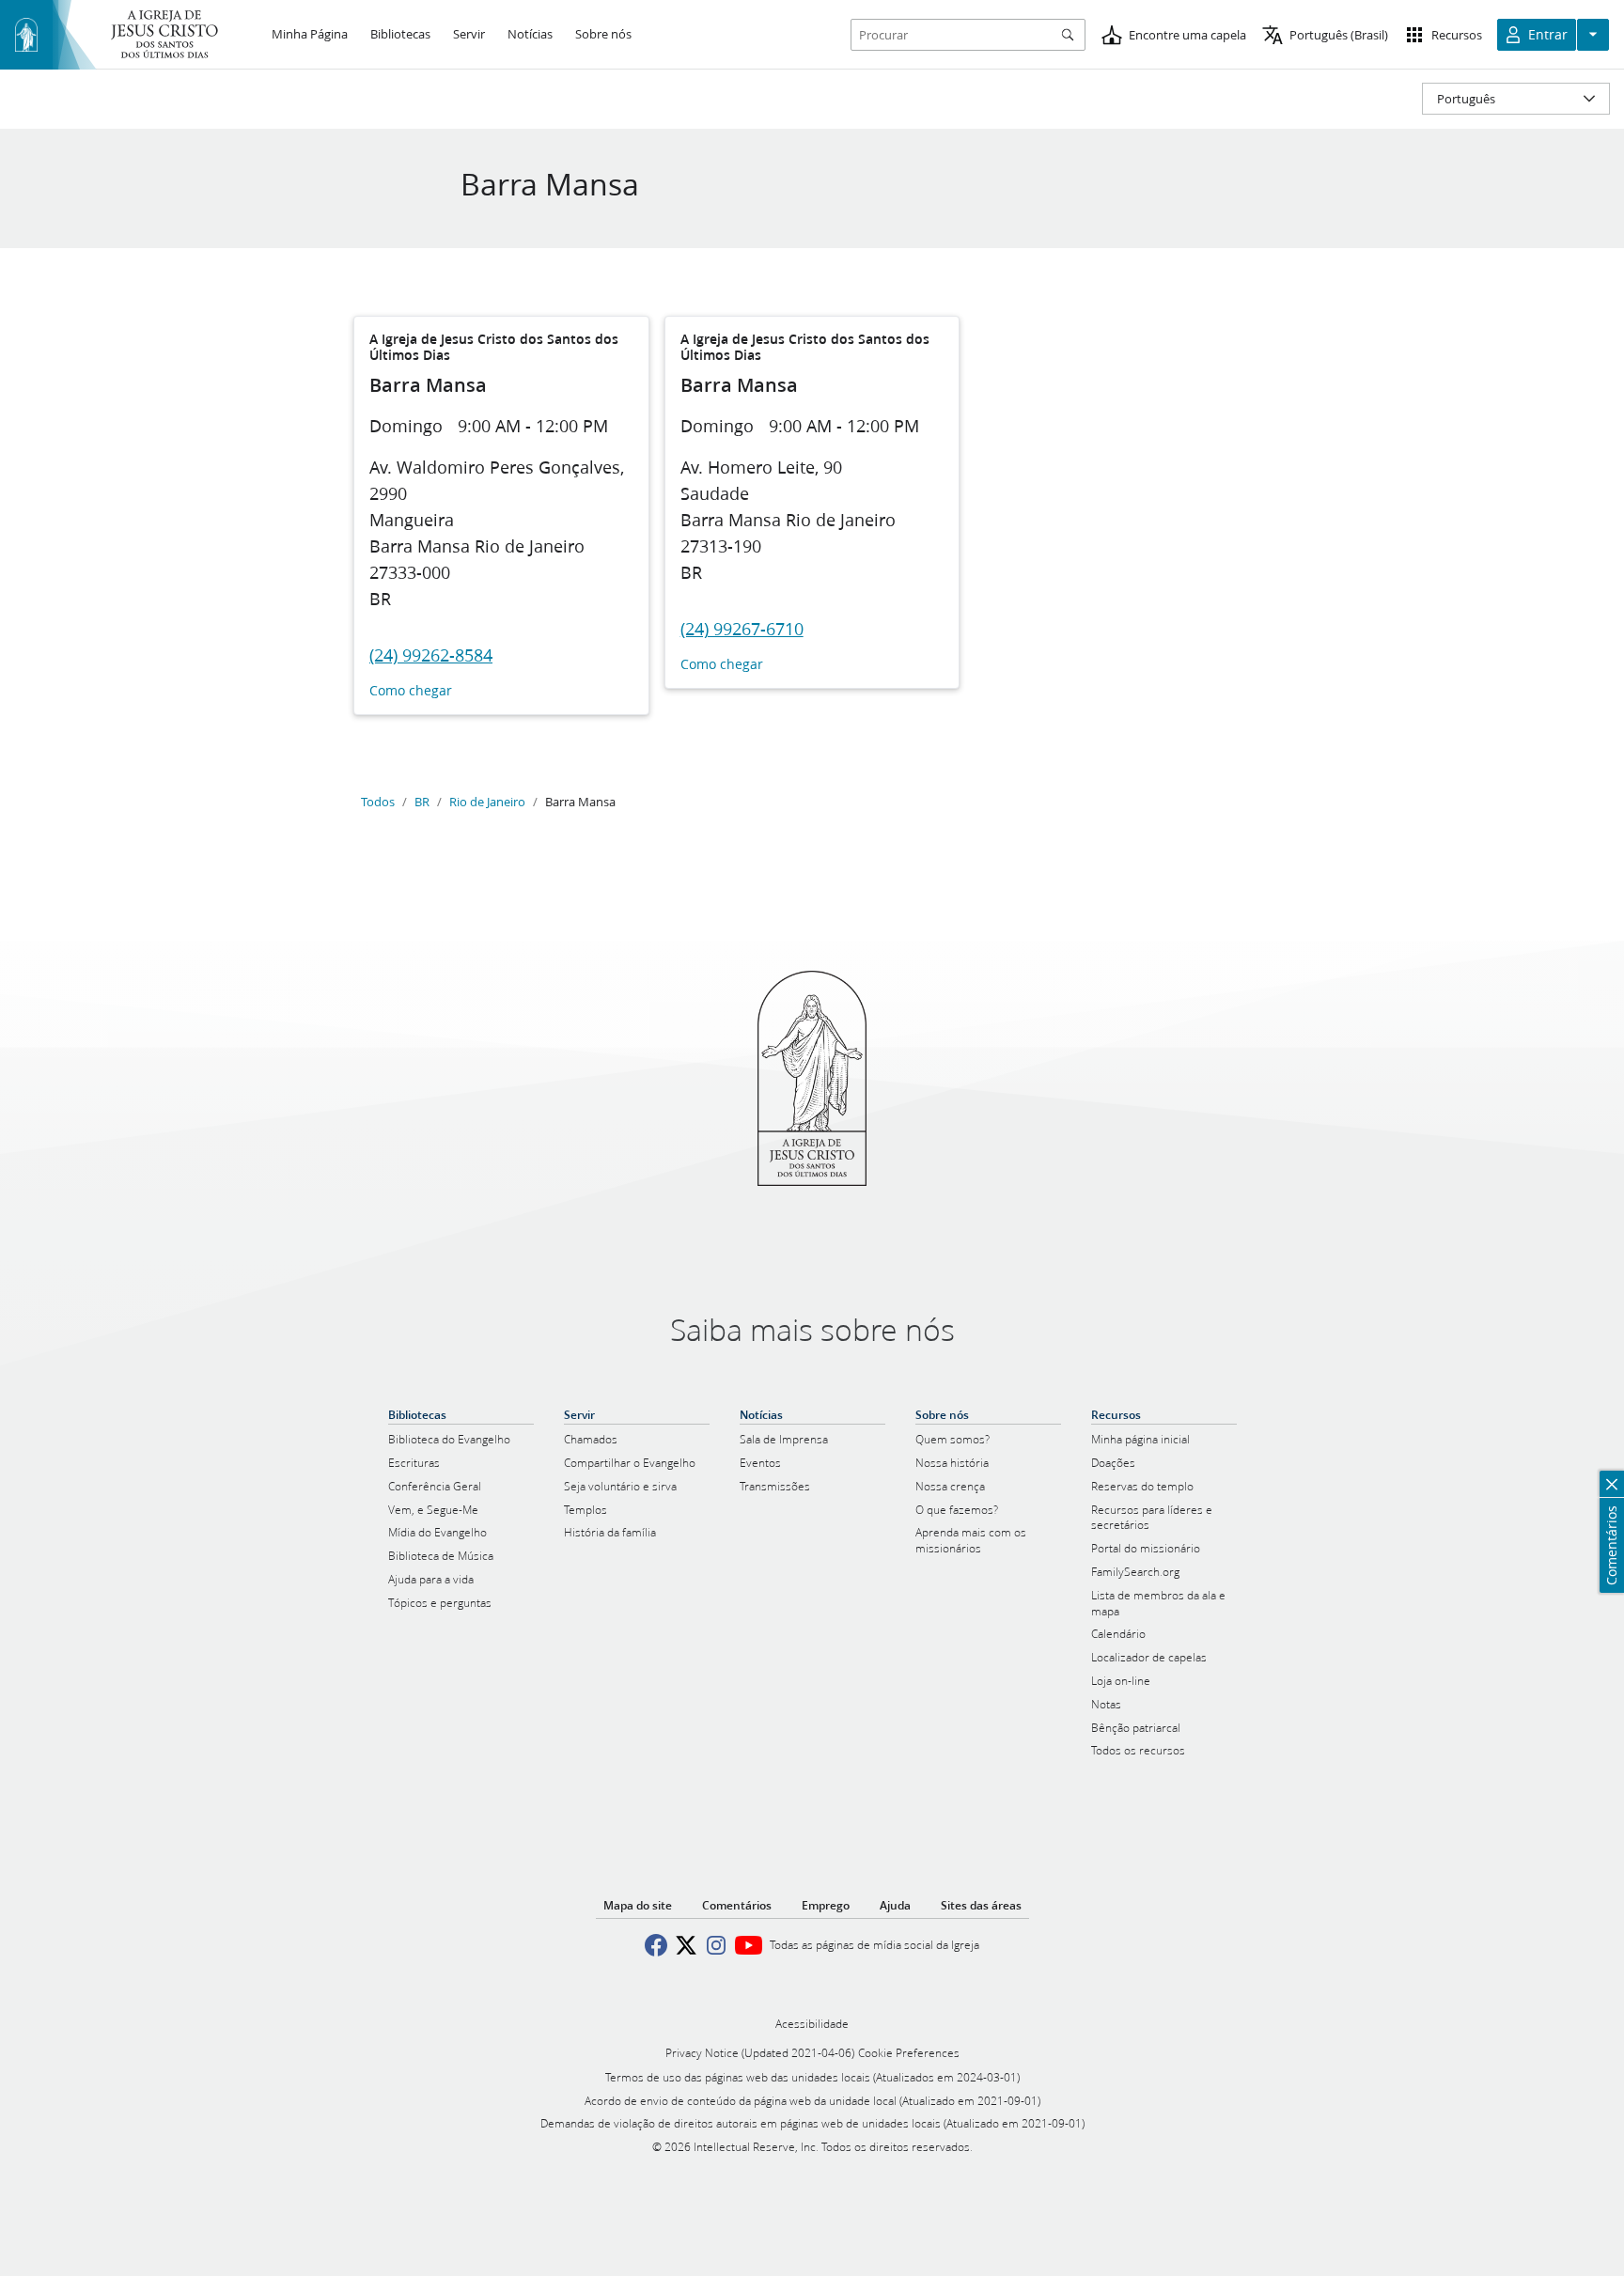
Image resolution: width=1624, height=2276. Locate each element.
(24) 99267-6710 (742, 629)
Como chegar (411, 691)
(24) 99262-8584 (431, 655)
